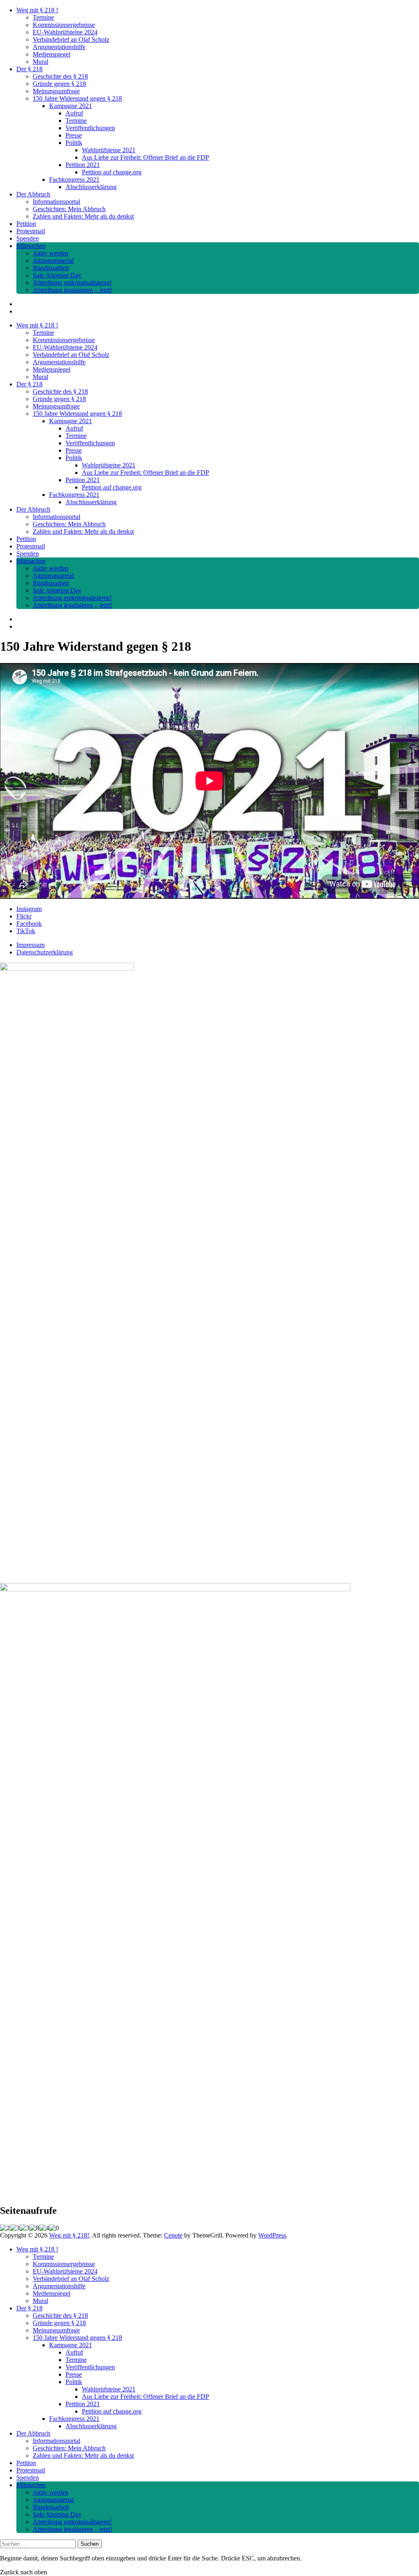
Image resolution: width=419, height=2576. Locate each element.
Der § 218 (29, 69)
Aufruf (74, 113)
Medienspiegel (52, 54)
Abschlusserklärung (91, 187)
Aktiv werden (51, 253)
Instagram (29, 909)
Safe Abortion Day (57, 275)
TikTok (26, 931)
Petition (26, 224)
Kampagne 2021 (71, 106)
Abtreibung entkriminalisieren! (72, 283)
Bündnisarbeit (51, 268)
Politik (74, 143)
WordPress (272, 2235)
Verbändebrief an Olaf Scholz (71, 39)
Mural (41, 62)
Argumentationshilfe (59, 47)
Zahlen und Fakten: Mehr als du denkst (83, 216)
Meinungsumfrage (56, 91)
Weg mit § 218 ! (37, 10)
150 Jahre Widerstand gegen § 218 (77, 98)
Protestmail (31, 231)
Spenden (28, 238)
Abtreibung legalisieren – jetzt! (72, 290)
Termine (43, 17)
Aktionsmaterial (53, 261)
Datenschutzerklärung (45, 952)
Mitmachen (31, 246)
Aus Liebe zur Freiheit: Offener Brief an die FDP (145, 157)
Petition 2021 (83, 165)
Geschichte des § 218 (60, 76)
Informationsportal (56, 202)
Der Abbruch (33, 194)
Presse (74, 135)
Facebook (29, 924)
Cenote (173, 2235)
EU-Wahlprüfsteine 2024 (65, 32)
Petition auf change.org (112, 172)
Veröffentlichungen (90, 128)
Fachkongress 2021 (74, 179)
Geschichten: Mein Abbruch (69, 209)
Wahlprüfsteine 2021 (109, 150)
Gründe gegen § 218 (59, 84)
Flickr (24, 916)
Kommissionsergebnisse (64, 25)
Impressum (30, 945)
